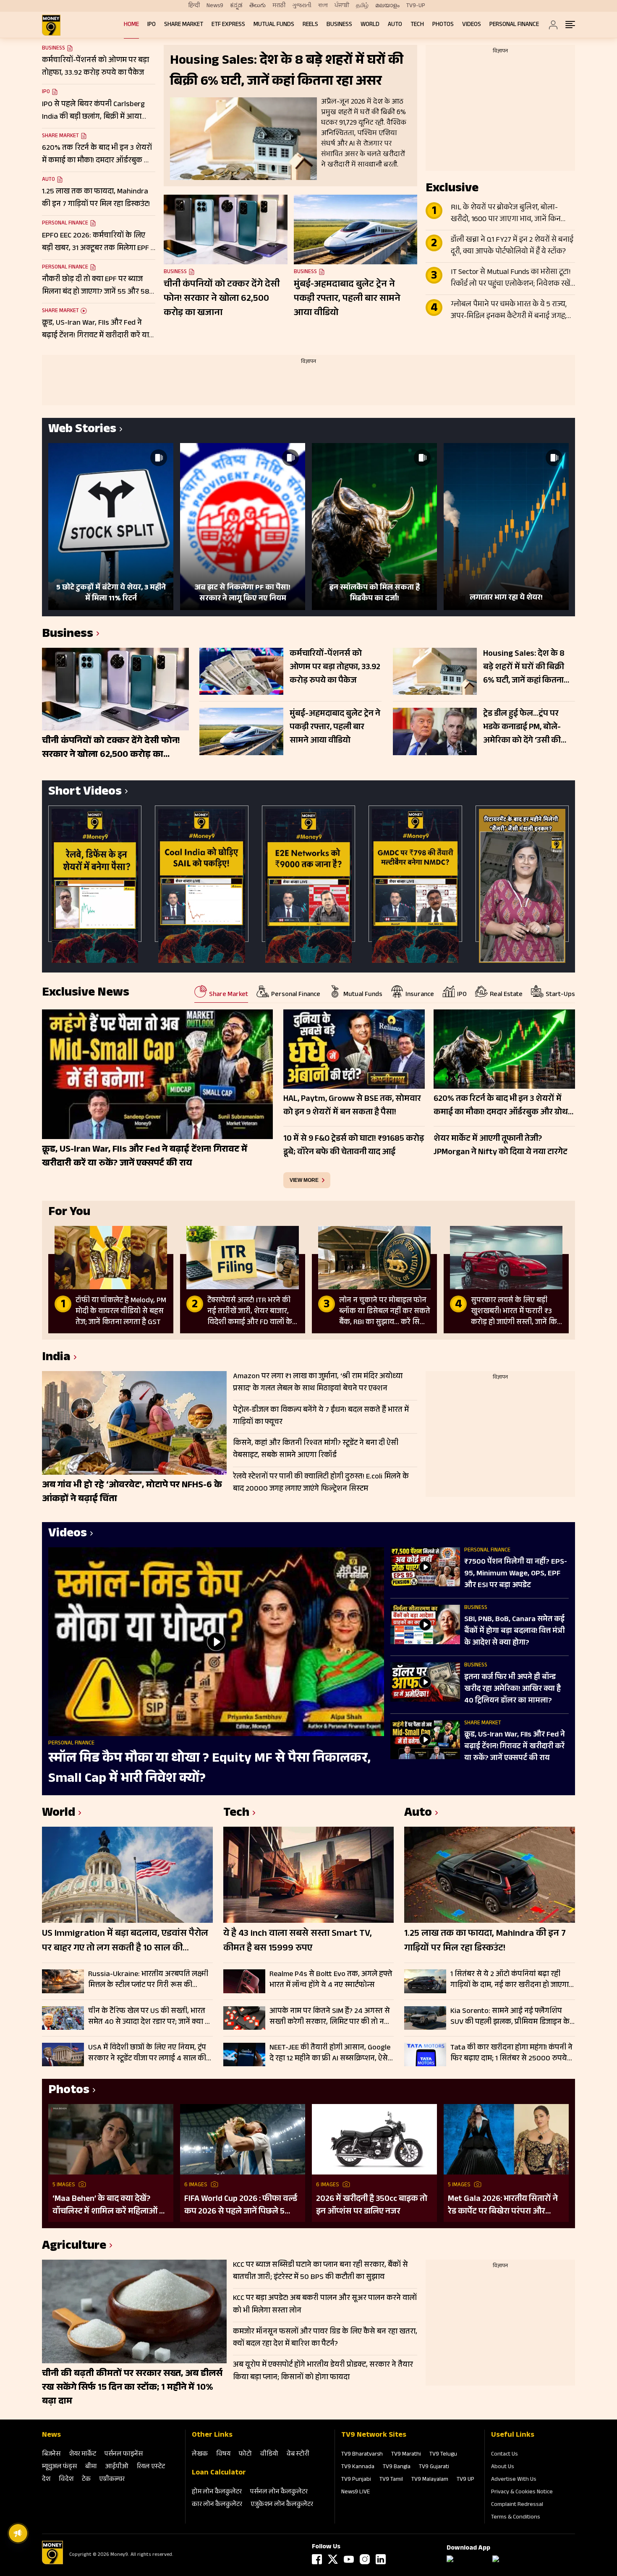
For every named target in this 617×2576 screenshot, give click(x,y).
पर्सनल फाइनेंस (124, 2455)
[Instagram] (365, 2559)
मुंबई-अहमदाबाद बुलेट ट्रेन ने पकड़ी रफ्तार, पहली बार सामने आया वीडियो (347, 299)
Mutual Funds (274, 25)
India (56, 1358)
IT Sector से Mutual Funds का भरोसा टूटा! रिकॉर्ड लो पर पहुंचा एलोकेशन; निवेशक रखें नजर (511, 279)
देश (46, 2480)
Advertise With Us (514, 2480)
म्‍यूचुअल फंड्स (59, 2467)
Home (131, 25)
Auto (395, 25)
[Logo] (52, 2563)
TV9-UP (416, 6)
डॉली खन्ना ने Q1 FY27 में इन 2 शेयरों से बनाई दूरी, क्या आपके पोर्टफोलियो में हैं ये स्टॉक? (512, 246)
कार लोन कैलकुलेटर (217, 2505)
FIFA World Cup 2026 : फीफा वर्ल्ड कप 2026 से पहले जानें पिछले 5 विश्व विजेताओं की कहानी (241, 2206)
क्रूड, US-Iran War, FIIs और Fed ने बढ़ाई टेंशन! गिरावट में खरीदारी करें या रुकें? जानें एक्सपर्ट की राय (515, 1747)
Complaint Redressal (517, 2505)
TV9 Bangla (397, 2467)
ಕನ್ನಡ (236, 6)
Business (339, 25)
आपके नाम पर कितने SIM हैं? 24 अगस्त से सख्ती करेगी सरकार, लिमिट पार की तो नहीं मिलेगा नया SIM (330, 2017)
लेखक (200, 2455)
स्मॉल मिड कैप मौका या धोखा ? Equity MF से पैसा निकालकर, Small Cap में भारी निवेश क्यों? (209, 1769)
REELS (310, 25)
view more (304, 1180)
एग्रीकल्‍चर (112, 2480)
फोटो (245, 2455)
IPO (152, 25)
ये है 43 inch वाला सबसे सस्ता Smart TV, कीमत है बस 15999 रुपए (298, 1942)
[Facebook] (317, 2559)
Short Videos (85, 793)
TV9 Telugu (443, 2455)
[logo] (51, 25)
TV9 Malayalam (430, 2480)
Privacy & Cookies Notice (522, 2493)
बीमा (91, 2467)
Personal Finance (514, 25)
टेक (86, 2480)
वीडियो (269, 2455)
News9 (215, 6)
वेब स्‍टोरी (298, 2455)
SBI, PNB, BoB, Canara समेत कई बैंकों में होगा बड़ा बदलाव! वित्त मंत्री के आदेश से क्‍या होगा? (515, 1632)
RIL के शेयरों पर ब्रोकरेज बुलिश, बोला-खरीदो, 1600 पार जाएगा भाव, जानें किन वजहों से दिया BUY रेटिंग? (506, 214)
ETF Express (228, 25)
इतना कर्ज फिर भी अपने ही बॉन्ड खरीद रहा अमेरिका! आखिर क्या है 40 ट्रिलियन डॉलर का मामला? (512, 1690)
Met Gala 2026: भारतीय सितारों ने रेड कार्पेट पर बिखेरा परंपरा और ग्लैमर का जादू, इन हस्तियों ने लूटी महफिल (503, 2206)
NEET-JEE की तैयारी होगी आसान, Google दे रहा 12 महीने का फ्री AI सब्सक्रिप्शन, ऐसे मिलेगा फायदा (330, 2053)
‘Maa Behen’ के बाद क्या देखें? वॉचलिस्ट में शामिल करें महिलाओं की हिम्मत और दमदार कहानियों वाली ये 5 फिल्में (111, 2206)
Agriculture (74, 2247)
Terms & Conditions (516, 2518)
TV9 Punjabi (356, 2480)
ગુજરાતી (302, 6)
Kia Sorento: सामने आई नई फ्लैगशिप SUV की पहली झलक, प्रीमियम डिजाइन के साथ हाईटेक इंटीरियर (510, 2017)
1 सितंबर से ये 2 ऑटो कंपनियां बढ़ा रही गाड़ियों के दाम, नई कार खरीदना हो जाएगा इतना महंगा (510, 1980)
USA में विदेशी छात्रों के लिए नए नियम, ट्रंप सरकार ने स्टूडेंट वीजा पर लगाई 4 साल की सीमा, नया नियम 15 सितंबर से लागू (147, 2053)
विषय (223, 2455)
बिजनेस (51, 2455)
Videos (472, 25)
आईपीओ (117, 2467)
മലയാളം (387, 6)
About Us (503, 2467)
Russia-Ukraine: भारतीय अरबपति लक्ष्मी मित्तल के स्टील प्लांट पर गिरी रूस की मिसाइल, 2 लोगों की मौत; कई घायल (148, 1980)
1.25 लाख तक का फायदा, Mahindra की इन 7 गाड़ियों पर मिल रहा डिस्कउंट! (485, 1942)
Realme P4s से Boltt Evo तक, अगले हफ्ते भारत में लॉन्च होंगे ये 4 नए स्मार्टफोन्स (331, 1980)
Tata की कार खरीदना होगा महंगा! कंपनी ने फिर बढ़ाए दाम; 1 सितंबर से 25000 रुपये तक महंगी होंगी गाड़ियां (511, 2053)
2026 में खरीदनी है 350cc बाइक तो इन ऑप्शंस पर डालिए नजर (372, 2206)
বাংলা (323, 6)
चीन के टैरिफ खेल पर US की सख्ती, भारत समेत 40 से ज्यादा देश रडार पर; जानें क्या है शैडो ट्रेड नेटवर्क (149, 2017)
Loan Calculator (219, 2473)
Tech (417, 25)
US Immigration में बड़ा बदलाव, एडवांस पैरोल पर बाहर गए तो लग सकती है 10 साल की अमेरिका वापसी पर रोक (125, 1942)
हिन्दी (194, 6)
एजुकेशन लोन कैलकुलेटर (282, 2505)
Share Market (184, 25)
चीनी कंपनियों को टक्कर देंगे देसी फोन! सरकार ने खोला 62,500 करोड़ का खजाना (222, 299)
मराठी (279, 6)
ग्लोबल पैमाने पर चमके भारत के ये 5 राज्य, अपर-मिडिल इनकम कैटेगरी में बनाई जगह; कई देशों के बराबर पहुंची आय (509, 311)
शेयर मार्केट (82, 2455)
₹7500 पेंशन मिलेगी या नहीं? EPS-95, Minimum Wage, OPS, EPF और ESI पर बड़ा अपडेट (516, 1574)
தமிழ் (362, 6)
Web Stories (82, 430)
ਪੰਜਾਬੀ (342, 6)
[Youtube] (349, 2559)
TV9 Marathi (406, 2455)
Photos (443, 25)
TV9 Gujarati (434, 2467)
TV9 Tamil (391, 2480)
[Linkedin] (381, 2559)
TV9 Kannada (358, 2467)
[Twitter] (333, 2559)
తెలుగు (258, 6)
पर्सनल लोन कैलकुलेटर (279, 2492)
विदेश (66, 2480)
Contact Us (505, 2455)
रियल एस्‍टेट (151, 2467)
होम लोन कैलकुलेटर (217, 2492)
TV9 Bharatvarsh (362, 2455)
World (370, 25)
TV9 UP (465, 2480)
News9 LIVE (356, 2493)
